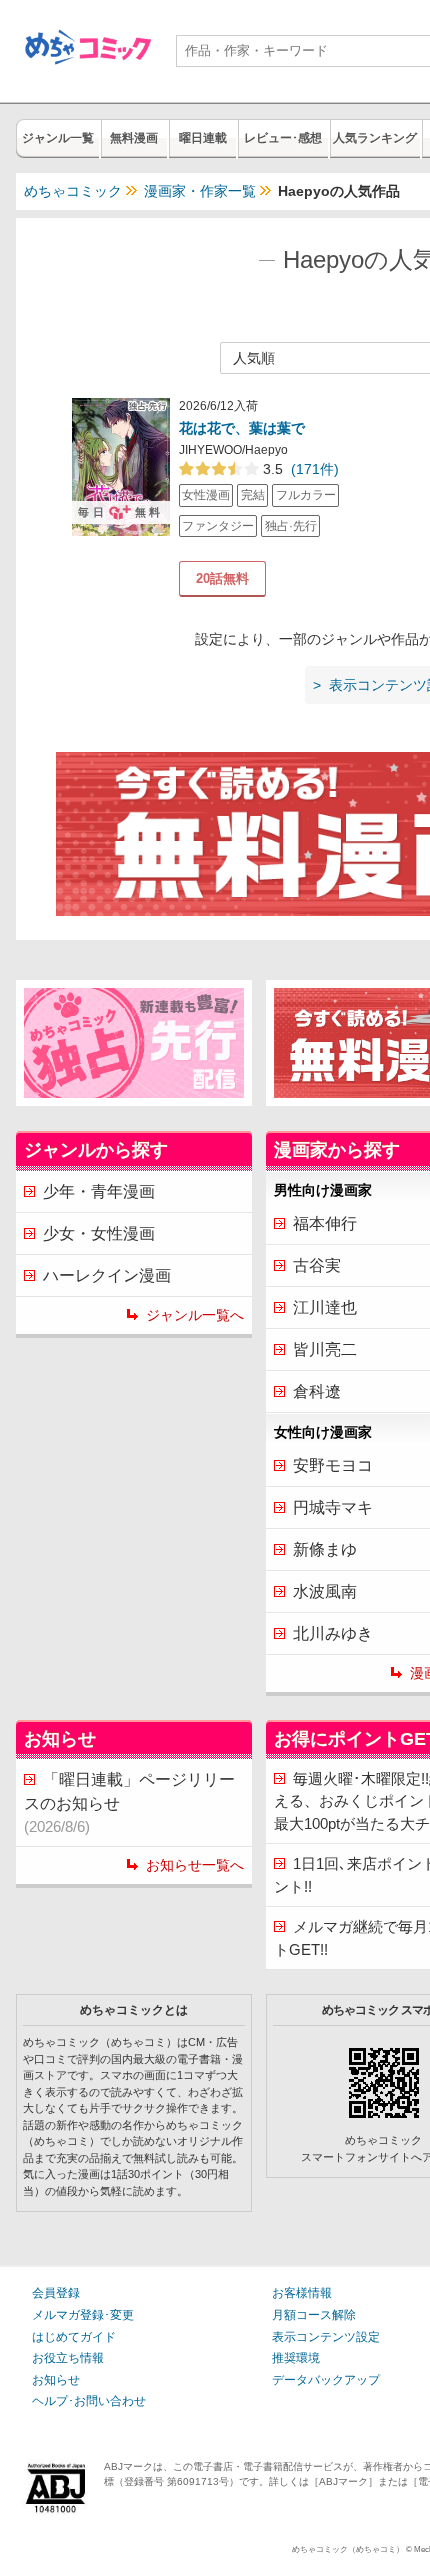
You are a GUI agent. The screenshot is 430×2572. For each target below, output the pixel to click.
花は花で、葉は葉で (242, 428)
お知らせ (56, 2380)
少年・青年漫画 (99, 1191)
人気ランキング (375, 138)
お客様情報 (302, 2293)
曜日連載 (203, 138)
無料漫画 (134, 138)
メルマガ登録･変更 (83, 2315)
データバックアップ (326, 2380)
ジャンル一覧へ (195, 1315)
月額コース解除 (314, 2315)
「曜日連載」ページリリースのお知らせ (129, 1803)
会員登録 (56, 2293)
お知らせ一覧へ (195, 1865)
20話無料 (222, 578)
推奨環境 (296, 2358)
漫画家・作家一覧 (200, 191)
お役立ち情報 (68, 2358)
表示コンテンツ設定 (326, 2337)
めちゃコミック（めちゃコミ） (348, 2549)
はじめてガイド (74, 2337)
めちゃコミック (73, 191)
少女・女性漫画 (99, 1233)
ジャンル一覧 (58, 138)
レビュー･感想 (283, 138)
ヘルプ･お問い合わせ (89, 2401)
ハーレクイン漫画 (107, 1275)
